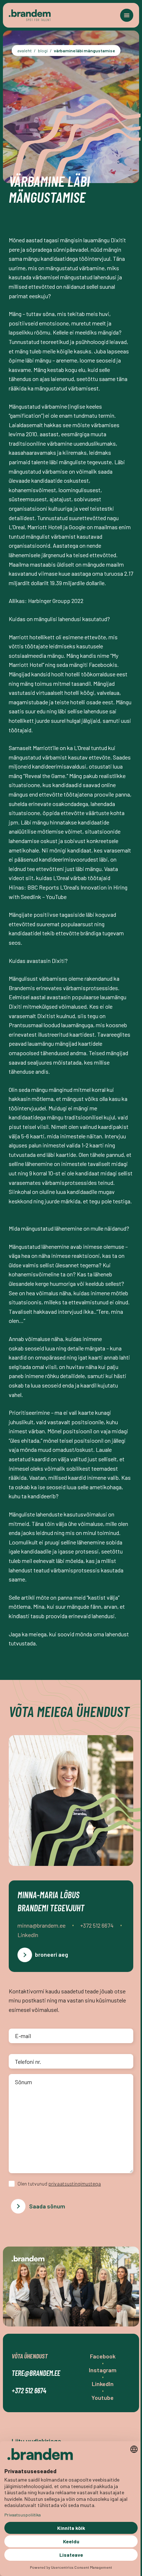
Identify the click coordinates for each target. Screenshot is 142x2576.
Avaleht (25, 50)
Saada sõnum (47, 2206)
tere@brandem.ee (36, 2373)
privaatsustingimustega (75, 2184)
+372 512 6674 (29, 2390)
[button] (127, 15)
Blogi (43, 50)
